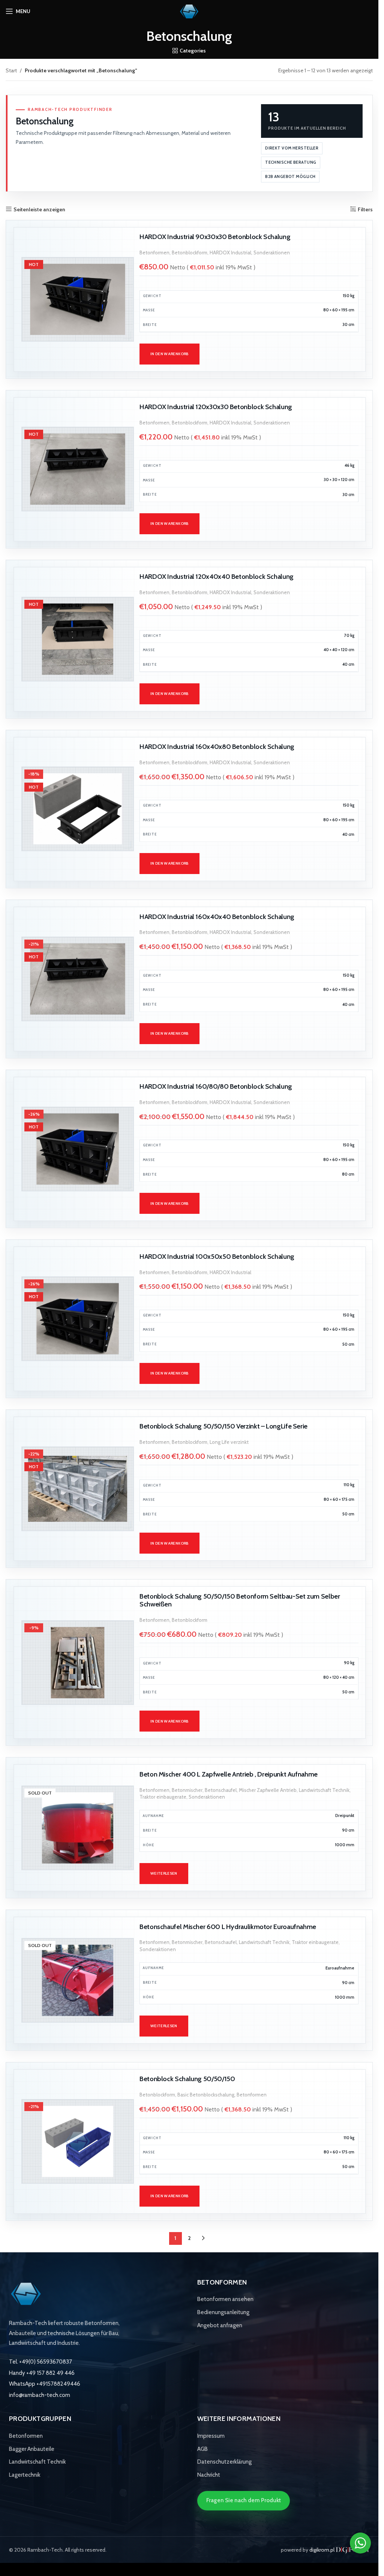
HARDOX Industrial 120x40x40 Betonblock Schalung (217, 576)
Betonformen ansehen (225, 2299)
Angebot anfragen (220, 2325)
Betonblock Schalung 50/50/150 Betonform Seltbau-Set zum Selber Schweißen (240, 1600)
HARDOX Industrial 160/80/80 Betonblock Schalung (216, 1086)
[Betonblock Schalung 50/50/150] (78, 2141)
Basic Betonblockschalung (206, 2095)
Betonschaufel (221, 1790)
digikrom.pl (322, 2550)
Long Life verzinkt (229, 1442)
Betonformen (154, 253)
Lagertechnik (25, 2475)
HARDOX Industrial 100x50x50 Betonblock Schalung (217, 1256)
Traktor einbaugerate (163, 1797)
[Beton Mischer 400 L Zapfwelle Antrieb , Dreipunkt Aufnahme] (78, 1828)
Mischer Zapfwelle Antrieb (268, 1790)
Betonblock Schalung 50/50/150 (187, 2079)
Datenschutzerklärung (224, 2462)
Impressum (211, 2436)
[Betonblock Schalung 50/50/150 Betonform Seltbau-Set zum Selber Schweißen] (78, 1663)
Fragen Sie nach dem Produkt (244, 2500)
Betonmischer (187, 1790)
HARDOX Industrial (230, 253)
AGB (202, 2449)
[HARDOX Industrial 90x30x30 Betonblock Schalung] (78, 299)
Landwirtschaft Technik (324, 1790)
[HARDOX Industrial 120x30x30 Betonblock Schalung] (78, 469)
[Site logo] (189, 10)
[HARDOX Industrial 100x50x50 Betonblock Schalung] (78, 1319)
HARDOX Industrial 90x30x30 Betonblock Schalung (215, 237)
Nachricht (209, 2475)
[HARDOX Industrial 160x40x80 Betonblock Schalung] (78, 809)
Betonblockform (190, 253)
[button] (169, 354)
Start (11, 70)
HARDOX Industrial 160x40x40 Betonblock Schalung (217, 917)
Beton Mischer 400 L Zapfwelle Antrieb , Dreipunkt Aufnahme (229, 1774)
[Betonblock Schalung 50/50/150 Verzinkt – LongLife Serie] (78, 1489)
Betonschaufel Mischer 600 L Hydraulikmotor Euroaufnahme (228, 1927)
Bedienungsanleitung (223, 2312)
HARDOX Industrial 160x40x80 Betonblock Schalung (217, 746)
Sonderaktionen (272, 253)
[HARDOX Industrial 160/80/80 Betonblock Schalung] (78, 1149)
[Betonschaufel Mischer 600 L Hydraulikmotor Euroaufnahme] (78, 1980)
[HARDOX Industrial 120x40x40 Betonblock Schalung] (78, 639)
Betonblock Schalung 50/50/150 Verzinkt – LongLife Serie (223, 1426)
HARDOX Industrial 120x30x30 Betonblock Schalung (216, 407)
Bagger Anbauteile (32, 2449)
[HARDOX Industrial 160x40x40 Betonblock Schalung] (78, 979)
